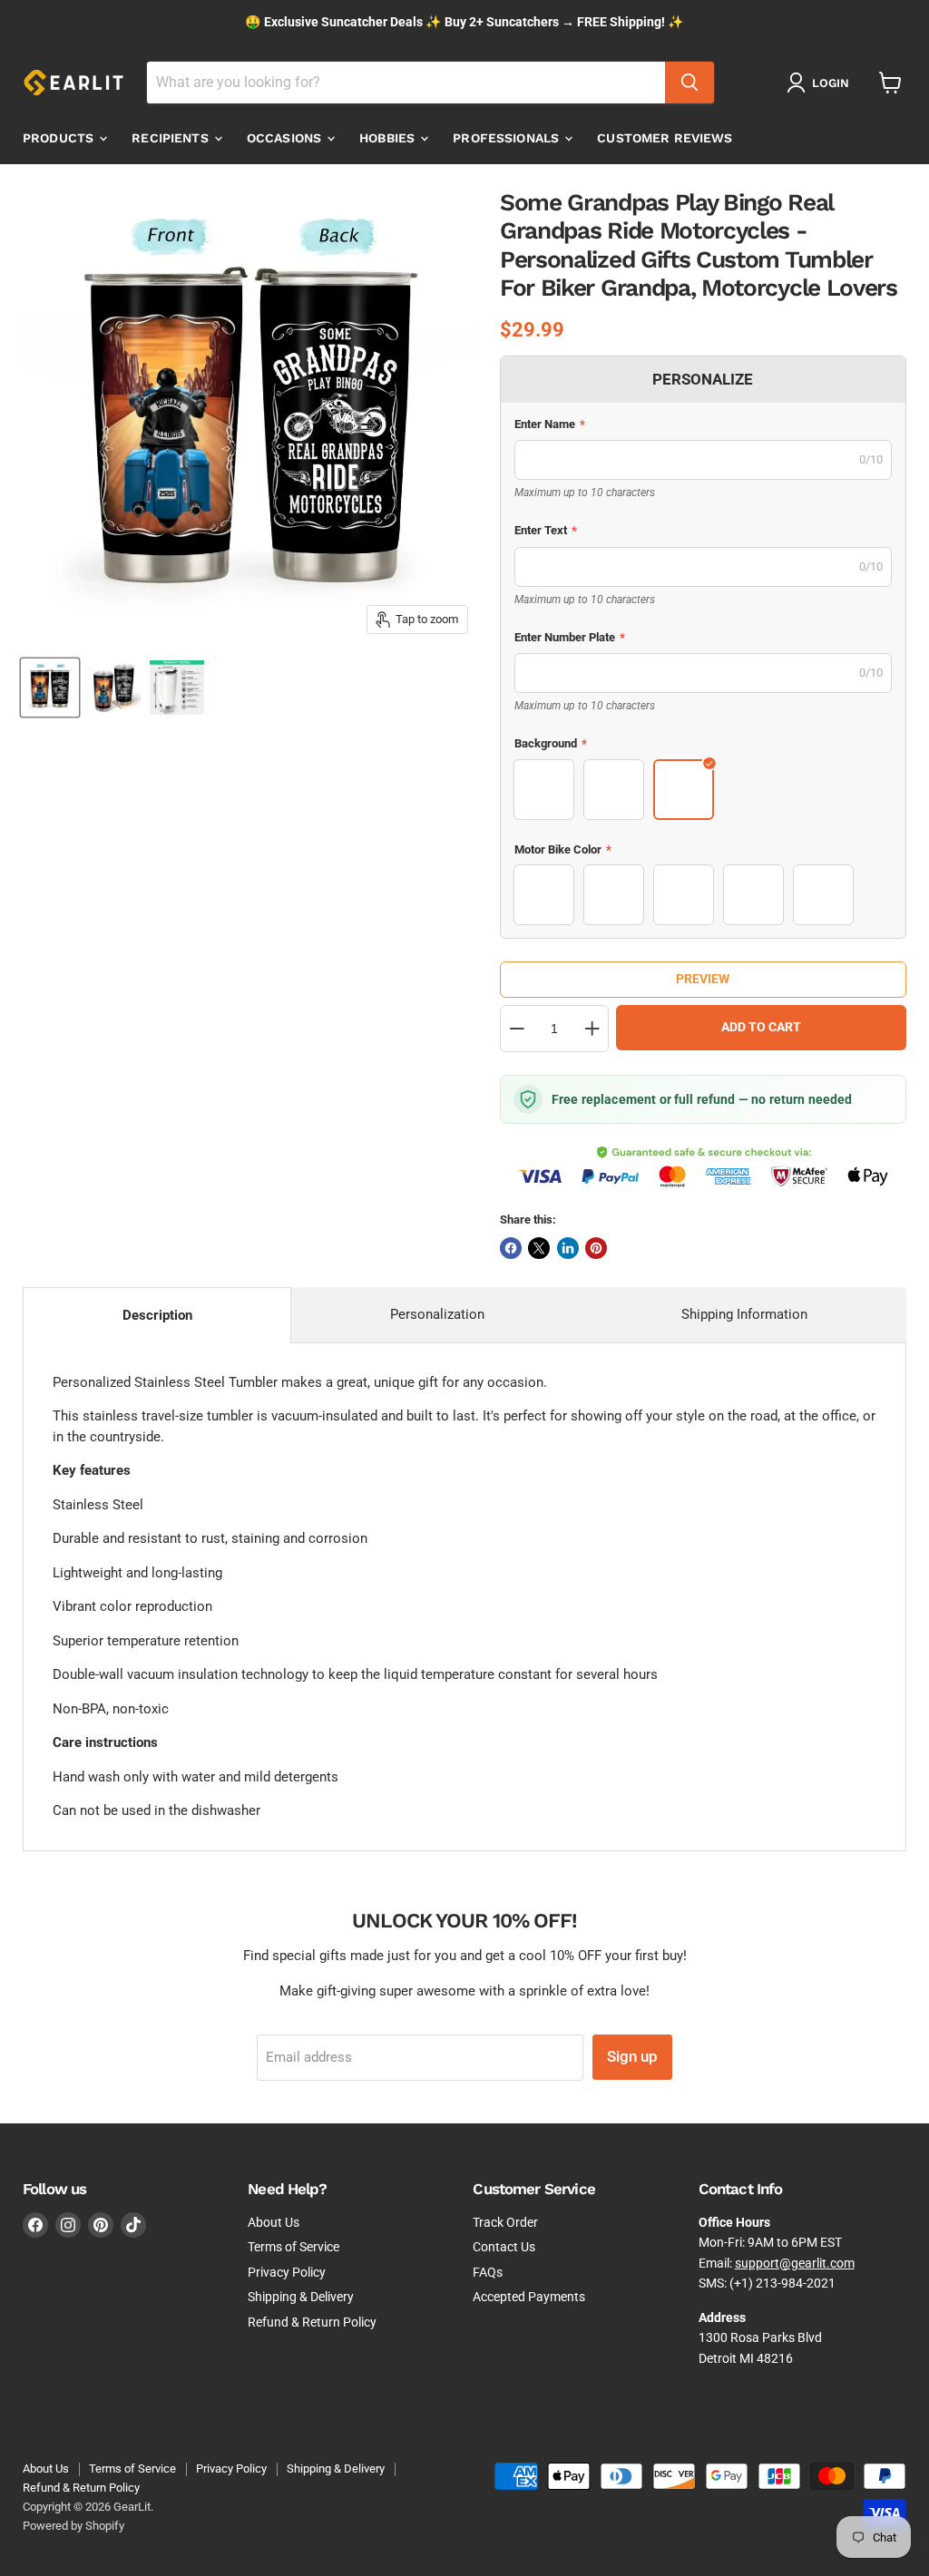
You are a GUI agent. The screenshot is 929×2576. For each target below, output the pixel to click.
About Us (274, 2222)
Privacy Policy (287, 2272)
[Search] (689, 83)
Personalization (437, 1314)
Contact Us (504, 2247)
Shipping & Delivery (301, 2297)
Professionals (508, 138)
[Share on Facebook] (511, 1248)
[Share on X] (539, 1248)
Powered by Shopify (73, 2526)
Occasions (286, 138)
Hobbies (389, 138)
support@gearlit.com (795, 2263)
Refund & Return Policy (312, 2322)
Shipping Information (744, 1314)
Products (60, 138)
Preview (703, 979)
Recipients (172, 138)
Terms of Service (293, 2247)
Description (157, 1315)
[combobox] (406, 83)
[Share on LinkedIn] (568, 1248)
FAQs (488, 2272)
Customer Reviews (665, 138)
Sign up (632, 2056)
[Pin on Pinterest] (596, 1248)
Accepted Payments (529, 2297)
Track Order (505, 2222)
